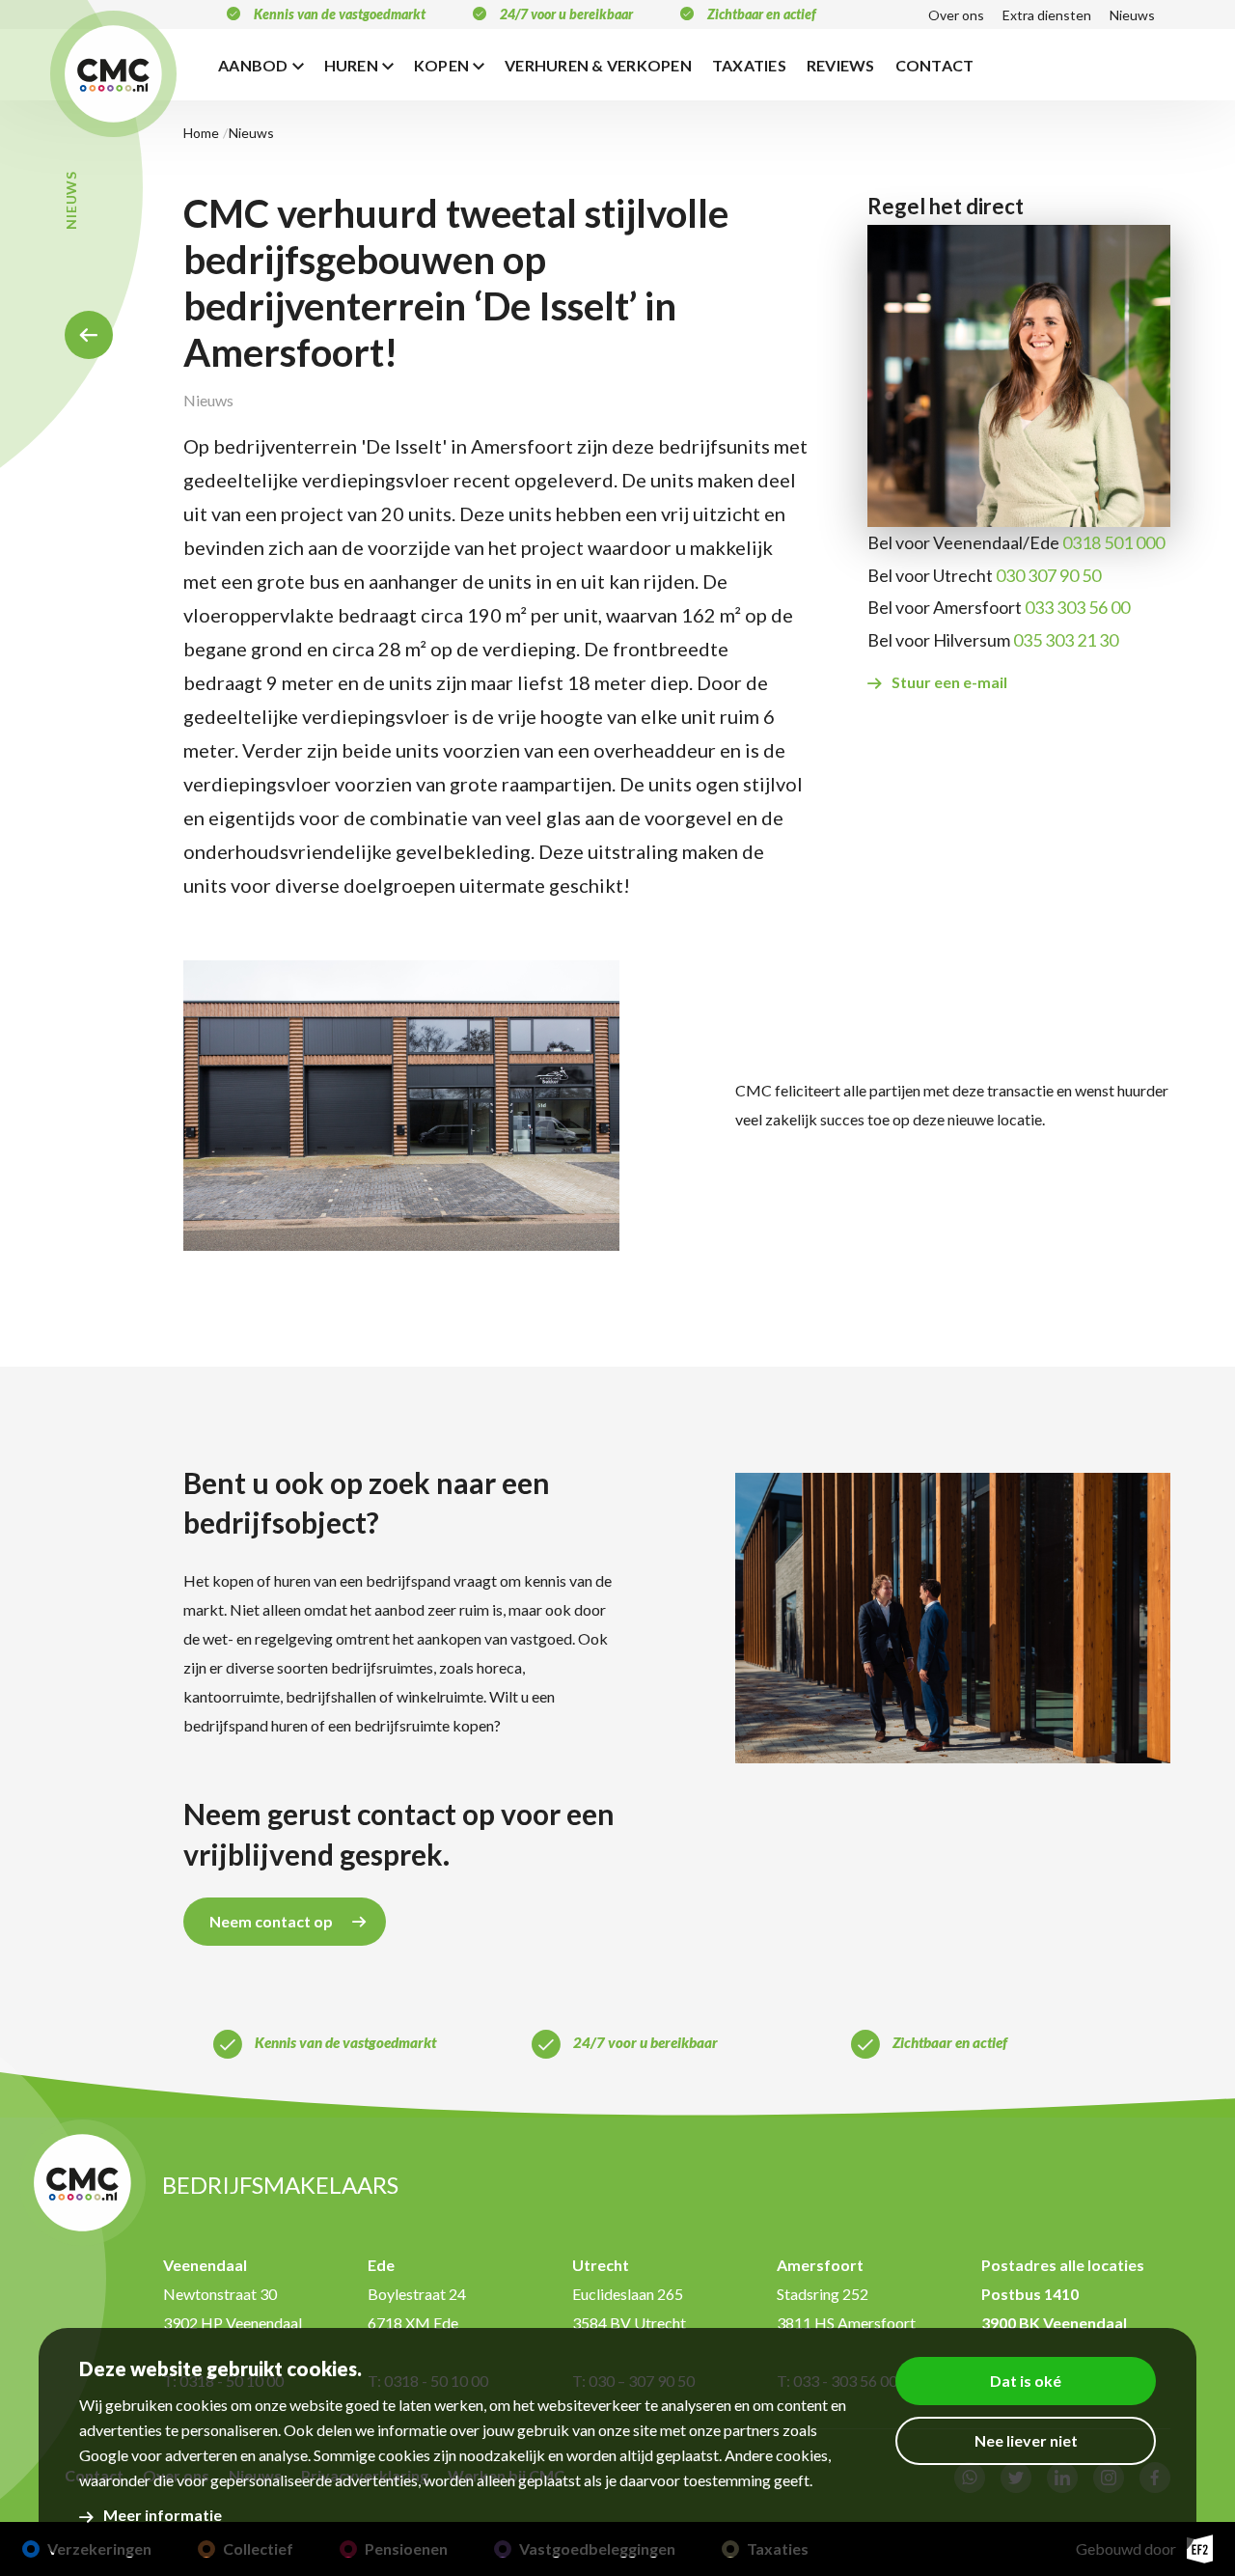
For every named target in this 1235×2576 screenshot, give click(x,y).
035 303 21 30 (1066, 640)
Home (89, 335)
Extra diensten (1047, 15)
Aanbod (253, 65)
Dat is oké (1026, 2381)
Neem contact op (271, 1921)
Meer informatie (163, 2515)
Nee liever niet (1026, 2440)
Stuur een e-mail (949, 682)
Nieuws (1132, 15)
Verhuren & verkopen (598, 65)
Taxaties (749, 65)
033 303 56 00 (1077, 607)
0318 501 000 (1113, 542)
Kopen (441, 65)
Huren (351, 65)
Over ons (956, 15)
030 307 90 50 (1048, 575)
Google (104, 2455)
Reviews (841, 65)
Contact (935, 65)
